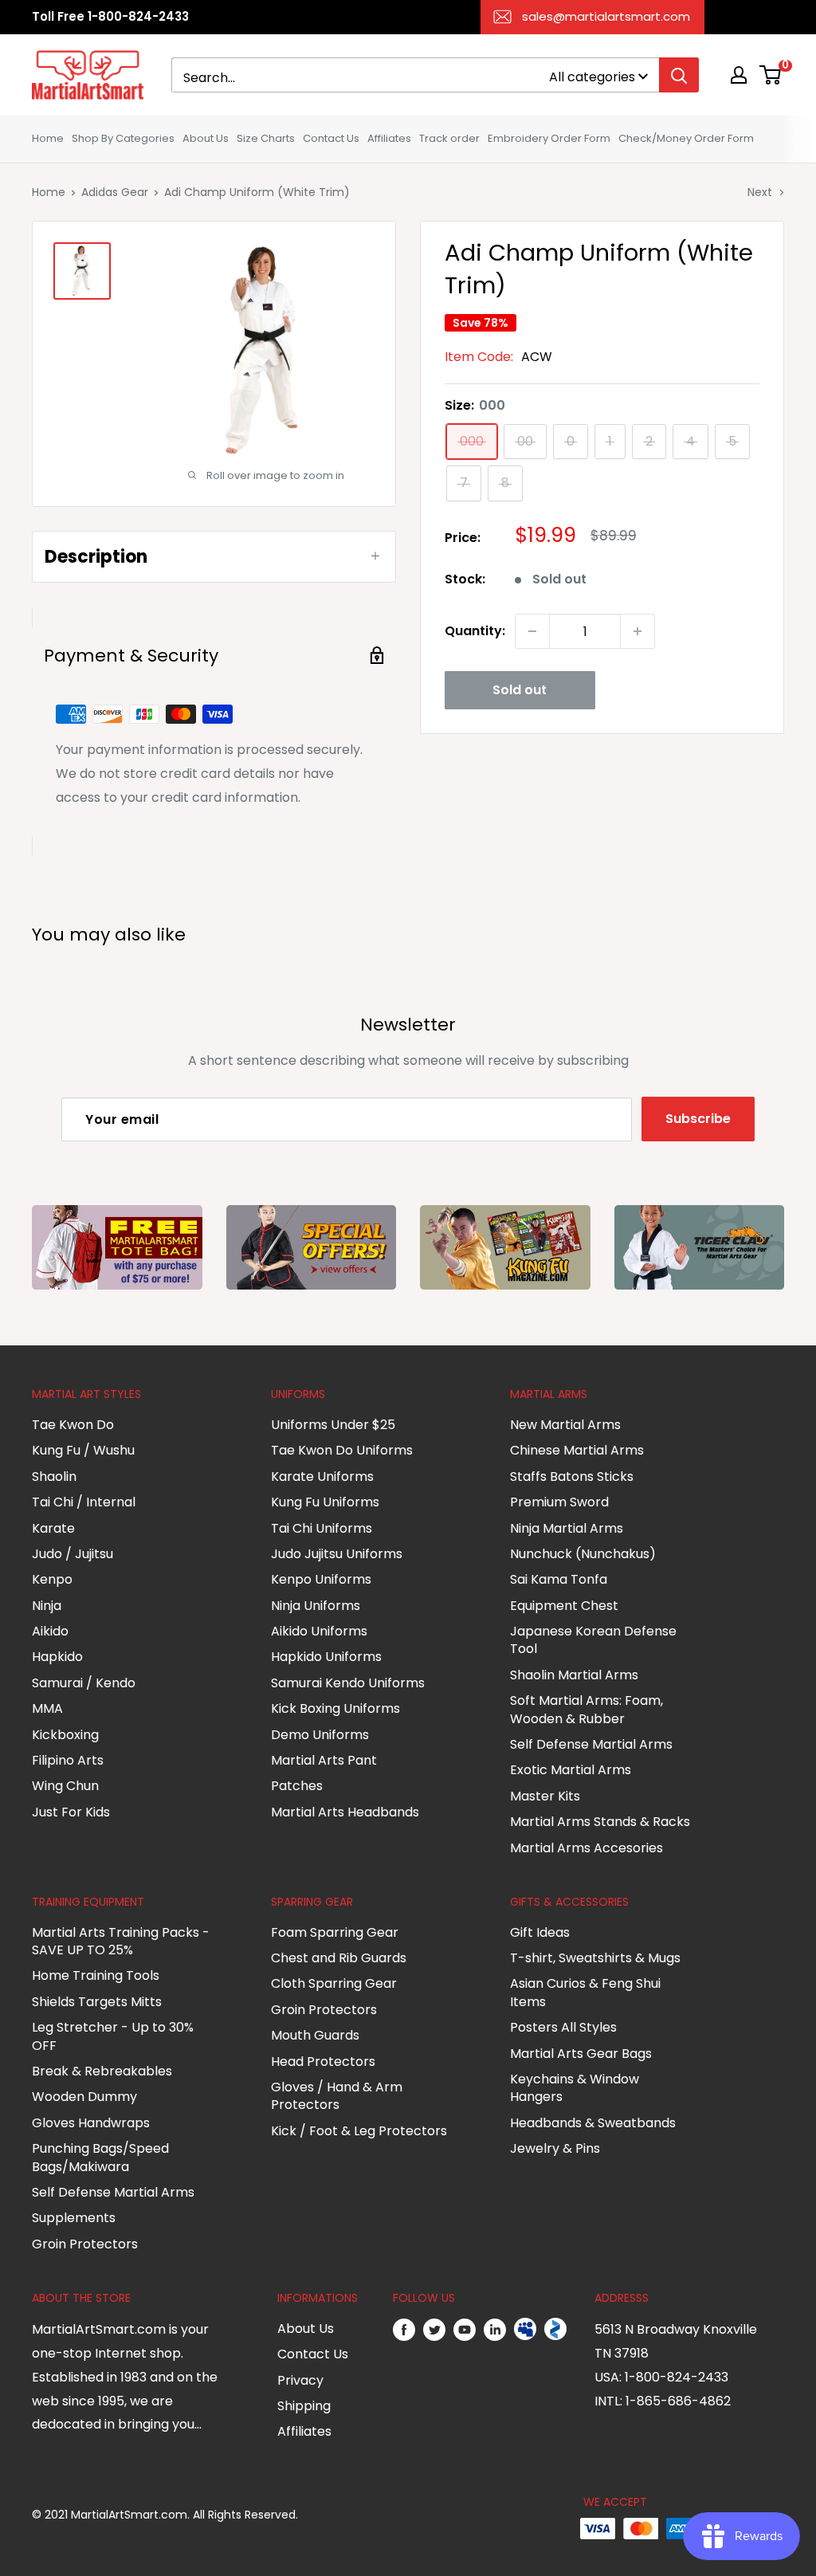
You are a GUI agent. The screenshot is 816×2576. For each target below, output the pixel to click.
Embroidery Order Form (549, 138)
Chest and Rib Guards (339, 1958)
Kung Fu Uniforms (325, 1502)
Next (760, 192)
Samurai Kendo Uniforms (348, 1683)
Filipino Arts (68, 1760)
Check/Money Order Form (686, 138)
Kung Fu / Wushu (83, 1450)
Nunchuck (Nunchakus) (583, 1554)
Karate (53, 1528)
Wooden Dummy (84, 2097)
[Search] (679, 75)
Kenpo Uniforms (321, 1579)
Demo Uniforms (320, 1735)
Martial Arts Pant (324, 1760)
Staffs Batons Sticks (572, 1476)
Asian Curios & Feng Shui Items (585, 1992)
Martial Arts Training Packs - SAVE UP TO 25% (121, 1941)
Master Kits (545, 1796)
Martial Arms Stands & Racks (600, 1822)
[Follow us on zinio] (555, 2330)
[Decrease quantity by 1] (532, 631)
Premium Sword (559, 1502)
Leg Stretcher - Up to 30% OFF (113, 2036)
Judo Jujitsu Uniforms (337, 1554)
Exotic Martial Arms (571, 1770)
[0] (771, 75)
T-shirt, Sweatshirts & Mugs (595, 1958)
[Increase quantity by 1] (637, 631)
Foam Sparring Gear (335, 1932)
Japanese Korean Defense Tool (593, 1640)
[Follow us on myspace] (525, 2330)
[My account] (739, 75)
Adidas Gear (115, 192)
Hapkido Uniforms (326, 1657)
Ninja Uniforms (316, 1606)
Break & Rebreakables (102, 2071)
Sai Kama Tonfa (559, 1579)
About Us (206, 138)
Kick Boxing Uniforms (335, 1708)
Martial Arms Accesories (586, 1848)
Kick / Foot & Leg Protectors (359, 2131)
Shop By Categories (123, 138)
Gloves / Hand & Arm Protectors (337, 2096)
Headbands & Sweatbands (593, 2123)
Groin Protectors (85, 2244)
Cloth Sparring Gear (334, 1983)
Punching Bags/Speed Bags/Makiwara (100, 2157)
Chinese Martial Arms (577, 1450)
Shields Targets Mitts (97, 2002)
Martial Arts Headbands (345, 1812)
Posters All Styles (563, 2027)
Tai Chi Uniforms (322, 1528)
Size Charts (266, 138)
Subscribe (698, 1119)
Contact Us (331, 138)
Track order (449, 138)
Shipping (304, 2406)
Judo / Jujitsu (73, 1554)
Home (48, 138)
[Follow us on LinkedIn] (495, 2330)
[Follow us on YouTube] (465, 2330)
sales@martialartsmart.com (606, 16)
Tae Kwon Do (73, 1425)
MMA (47, 1708)
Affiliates (389, 138)
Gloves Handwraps (91, 2123)
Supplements (74, 2218)
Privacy (300, 2380)
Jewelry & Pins (555, 2148)
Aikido (50, 1631)
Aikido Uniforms (319, 1631)
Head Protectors (323, 2062)
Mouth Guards (315, 2035)
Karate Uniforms (322, 1476)
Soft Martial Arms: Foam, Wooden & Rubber (586, 1709)
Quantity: (475, 631)
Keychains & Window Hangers (575, 2088)
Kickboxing (65, 1735)
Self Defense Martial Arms (591, 1744)
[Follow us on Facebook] (404, 2330)
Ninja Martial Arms (567, 1528)
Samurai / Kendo (84, 1683)
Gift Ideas (540, 1932)
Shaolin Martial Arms (574, 1675)
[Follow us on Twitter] (434, 2330)
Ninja (47, 1606)
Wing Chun (65, 1786)
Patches (297, 1786)
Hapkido (57, 1657)
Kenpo (52, 1579)
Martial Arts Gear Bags (581, 2054)
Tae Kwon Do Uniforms (342, 1450)
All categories (592, 77)
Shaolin (54, 1476)
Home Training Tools (96, 1975)
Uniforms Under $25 (333, 1425)
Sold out (520, 690)
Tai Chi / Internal (84, 1502)
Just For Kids (71, 1812)
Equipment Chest (564, 1606)
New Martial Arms (565, 1425)
